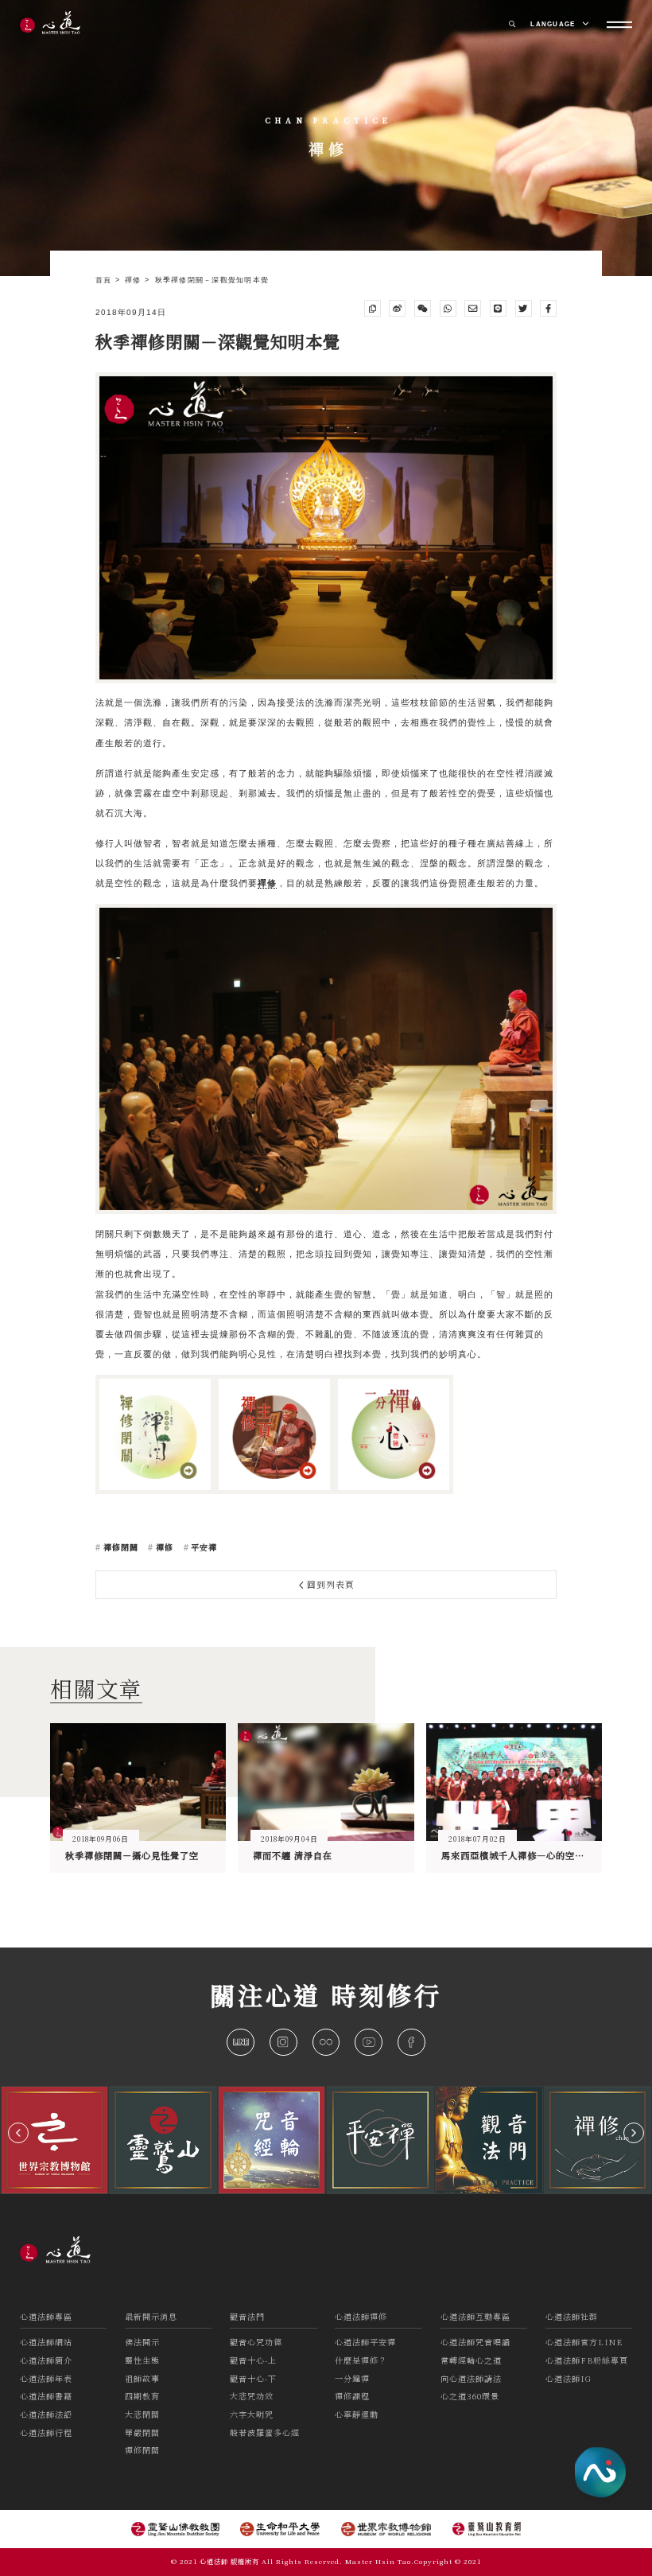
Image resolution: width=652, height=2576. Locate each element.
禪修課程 (352, 2396)
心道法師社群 (572, 2316)
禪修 (135, 280)
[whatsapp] (448, 308)
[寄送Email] (473, 308)
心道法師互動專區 (475, 2316)
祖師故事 (142, 2378)
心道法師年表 (46, 2378)
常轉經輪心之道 (471, 2360)
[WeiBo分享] (397, 308)
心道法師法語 (46, 2414)
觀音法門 (247, 2316)
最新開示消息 (151, 2316)
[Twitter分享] (524, 308)
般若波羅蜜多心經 (265, 2432)
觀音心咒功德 (256, 2342)
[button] (18, 2133)
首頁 (105, 280)
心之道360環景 (470, 2396)
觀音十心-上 (253, 2360)
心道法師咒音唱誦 (475, 2342)
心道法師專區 (46, 2316)
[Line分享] (498, 308)
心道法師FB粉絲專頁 (587, 2360)
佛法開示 (142, 2342)
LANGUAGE (554, 24)
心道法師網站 (46, 2342)
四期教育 (142, 2396)
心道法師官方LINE (584, 2342)
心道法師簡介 (46, 2360)
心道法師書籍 (46, 2396)
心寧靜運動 (357, 2414)
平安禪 (202, 1547)
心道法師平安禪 (365, 2342)
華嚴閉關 (142, 2432)
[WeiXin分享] (423, 308)
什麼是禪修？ (361, 2360)
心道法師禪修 (361, 2316)
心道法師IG (569, 2378)
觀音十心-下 (253, 2378)
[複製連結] (373, 308)
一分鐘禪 (352, 2378)
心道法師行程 (46, 2432)
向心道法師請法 (471, 2378)
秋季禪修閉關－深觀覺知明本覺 (212, 280)
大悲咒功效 (252, 2396)
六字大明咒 (252, 2414)
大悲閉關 (142, 2414)
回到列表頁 (329, 1584)
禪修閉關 (119, 1547)
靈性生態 (142, 2360)
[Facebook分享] (548, 308)
